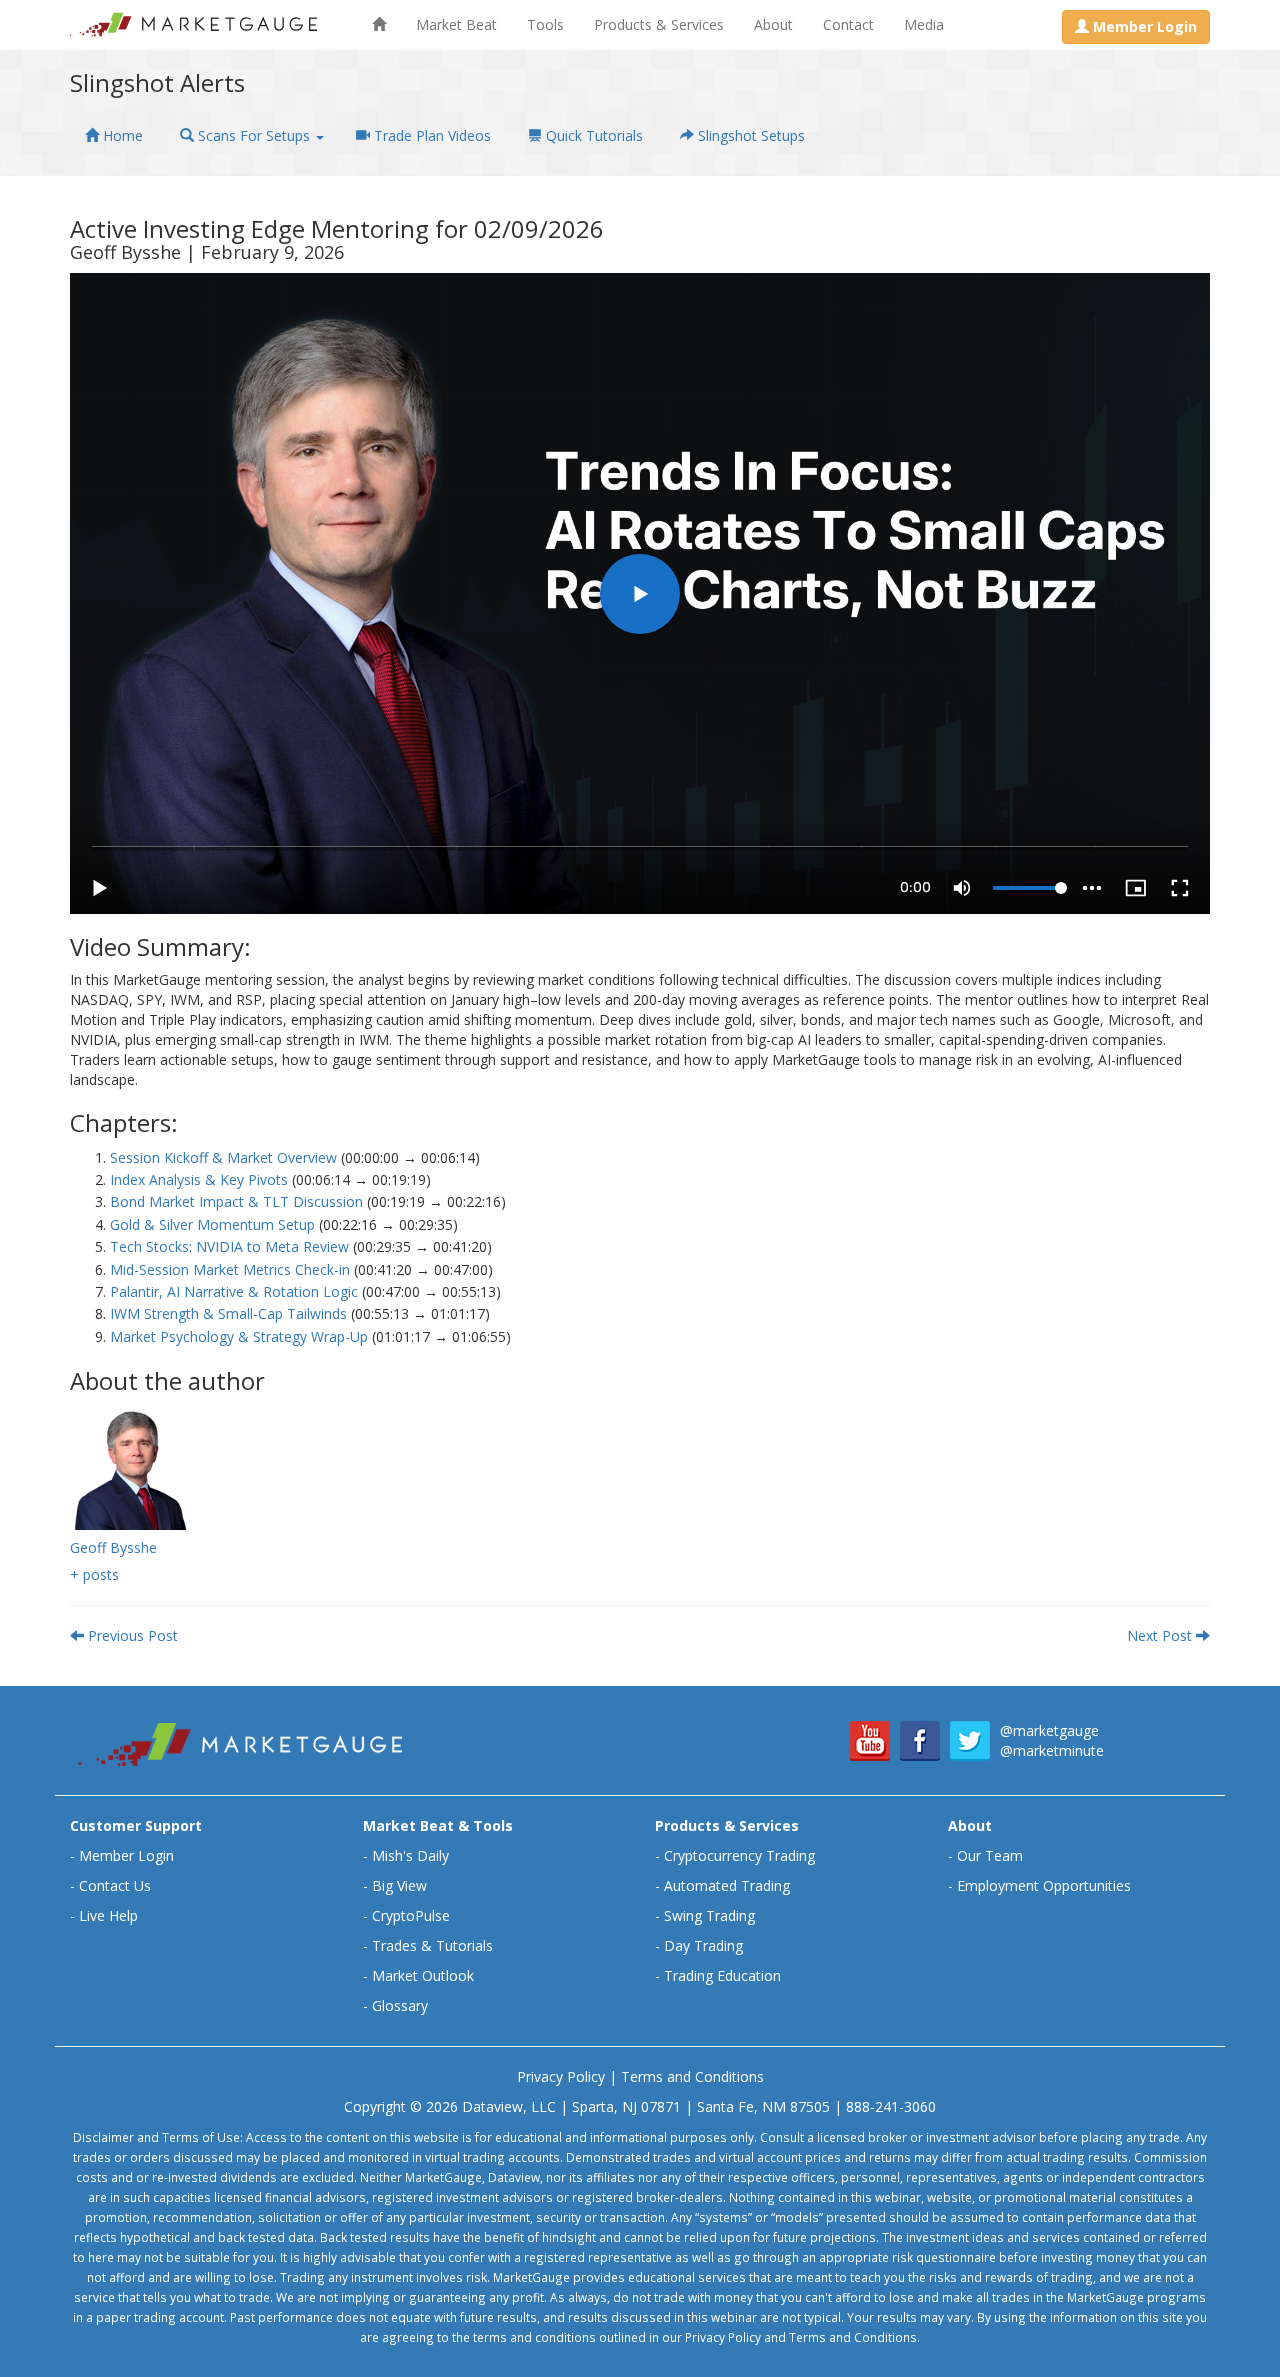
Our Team (990, 1855)
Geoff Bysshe (113, 1547)
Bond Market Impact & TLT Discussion (236, 1201)
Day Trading (703, 1945)
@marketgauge (1049, 1730)
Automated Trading (727, 1885)
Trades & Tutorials (432, 1945)
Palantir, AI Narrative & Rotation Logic (234, 1291)
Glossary (400, 2005)
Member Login (126, 1855)
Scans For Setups (254, 135)
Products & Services (659, 24)
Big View (399, 1885)
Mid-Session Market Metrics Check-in (230, 1269)
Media (924, 24)
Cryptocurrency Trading (739, 1855)
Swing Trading (709, 1915)
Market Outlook (423, 1975)
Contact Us (115, 1885)
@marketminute (1052, 1750)
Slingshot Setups (749, 135)
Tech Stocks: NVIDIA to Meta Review (229, 1246)
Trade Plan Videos (430, 135)
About (773, 24)
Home (121, 135)
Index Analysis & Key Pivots (199, 1179)
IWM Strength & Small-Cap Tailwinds (228, 1313)
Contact (848, 24)
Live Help (108, 1915)
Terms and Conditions (692, 2076)
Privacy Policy (561, 2076)
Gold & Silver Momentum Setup (212, 1224)
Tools (545, 24)
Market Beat (456, 24)
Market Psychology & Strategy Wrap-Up (239, 1336)
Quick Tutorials (592, 135)
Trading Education (722, 1975)
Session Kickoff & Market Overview (223, 1157)
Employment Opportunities (1044, 1885)
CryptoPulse (411, 1915)
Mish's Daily (410, 1855)
